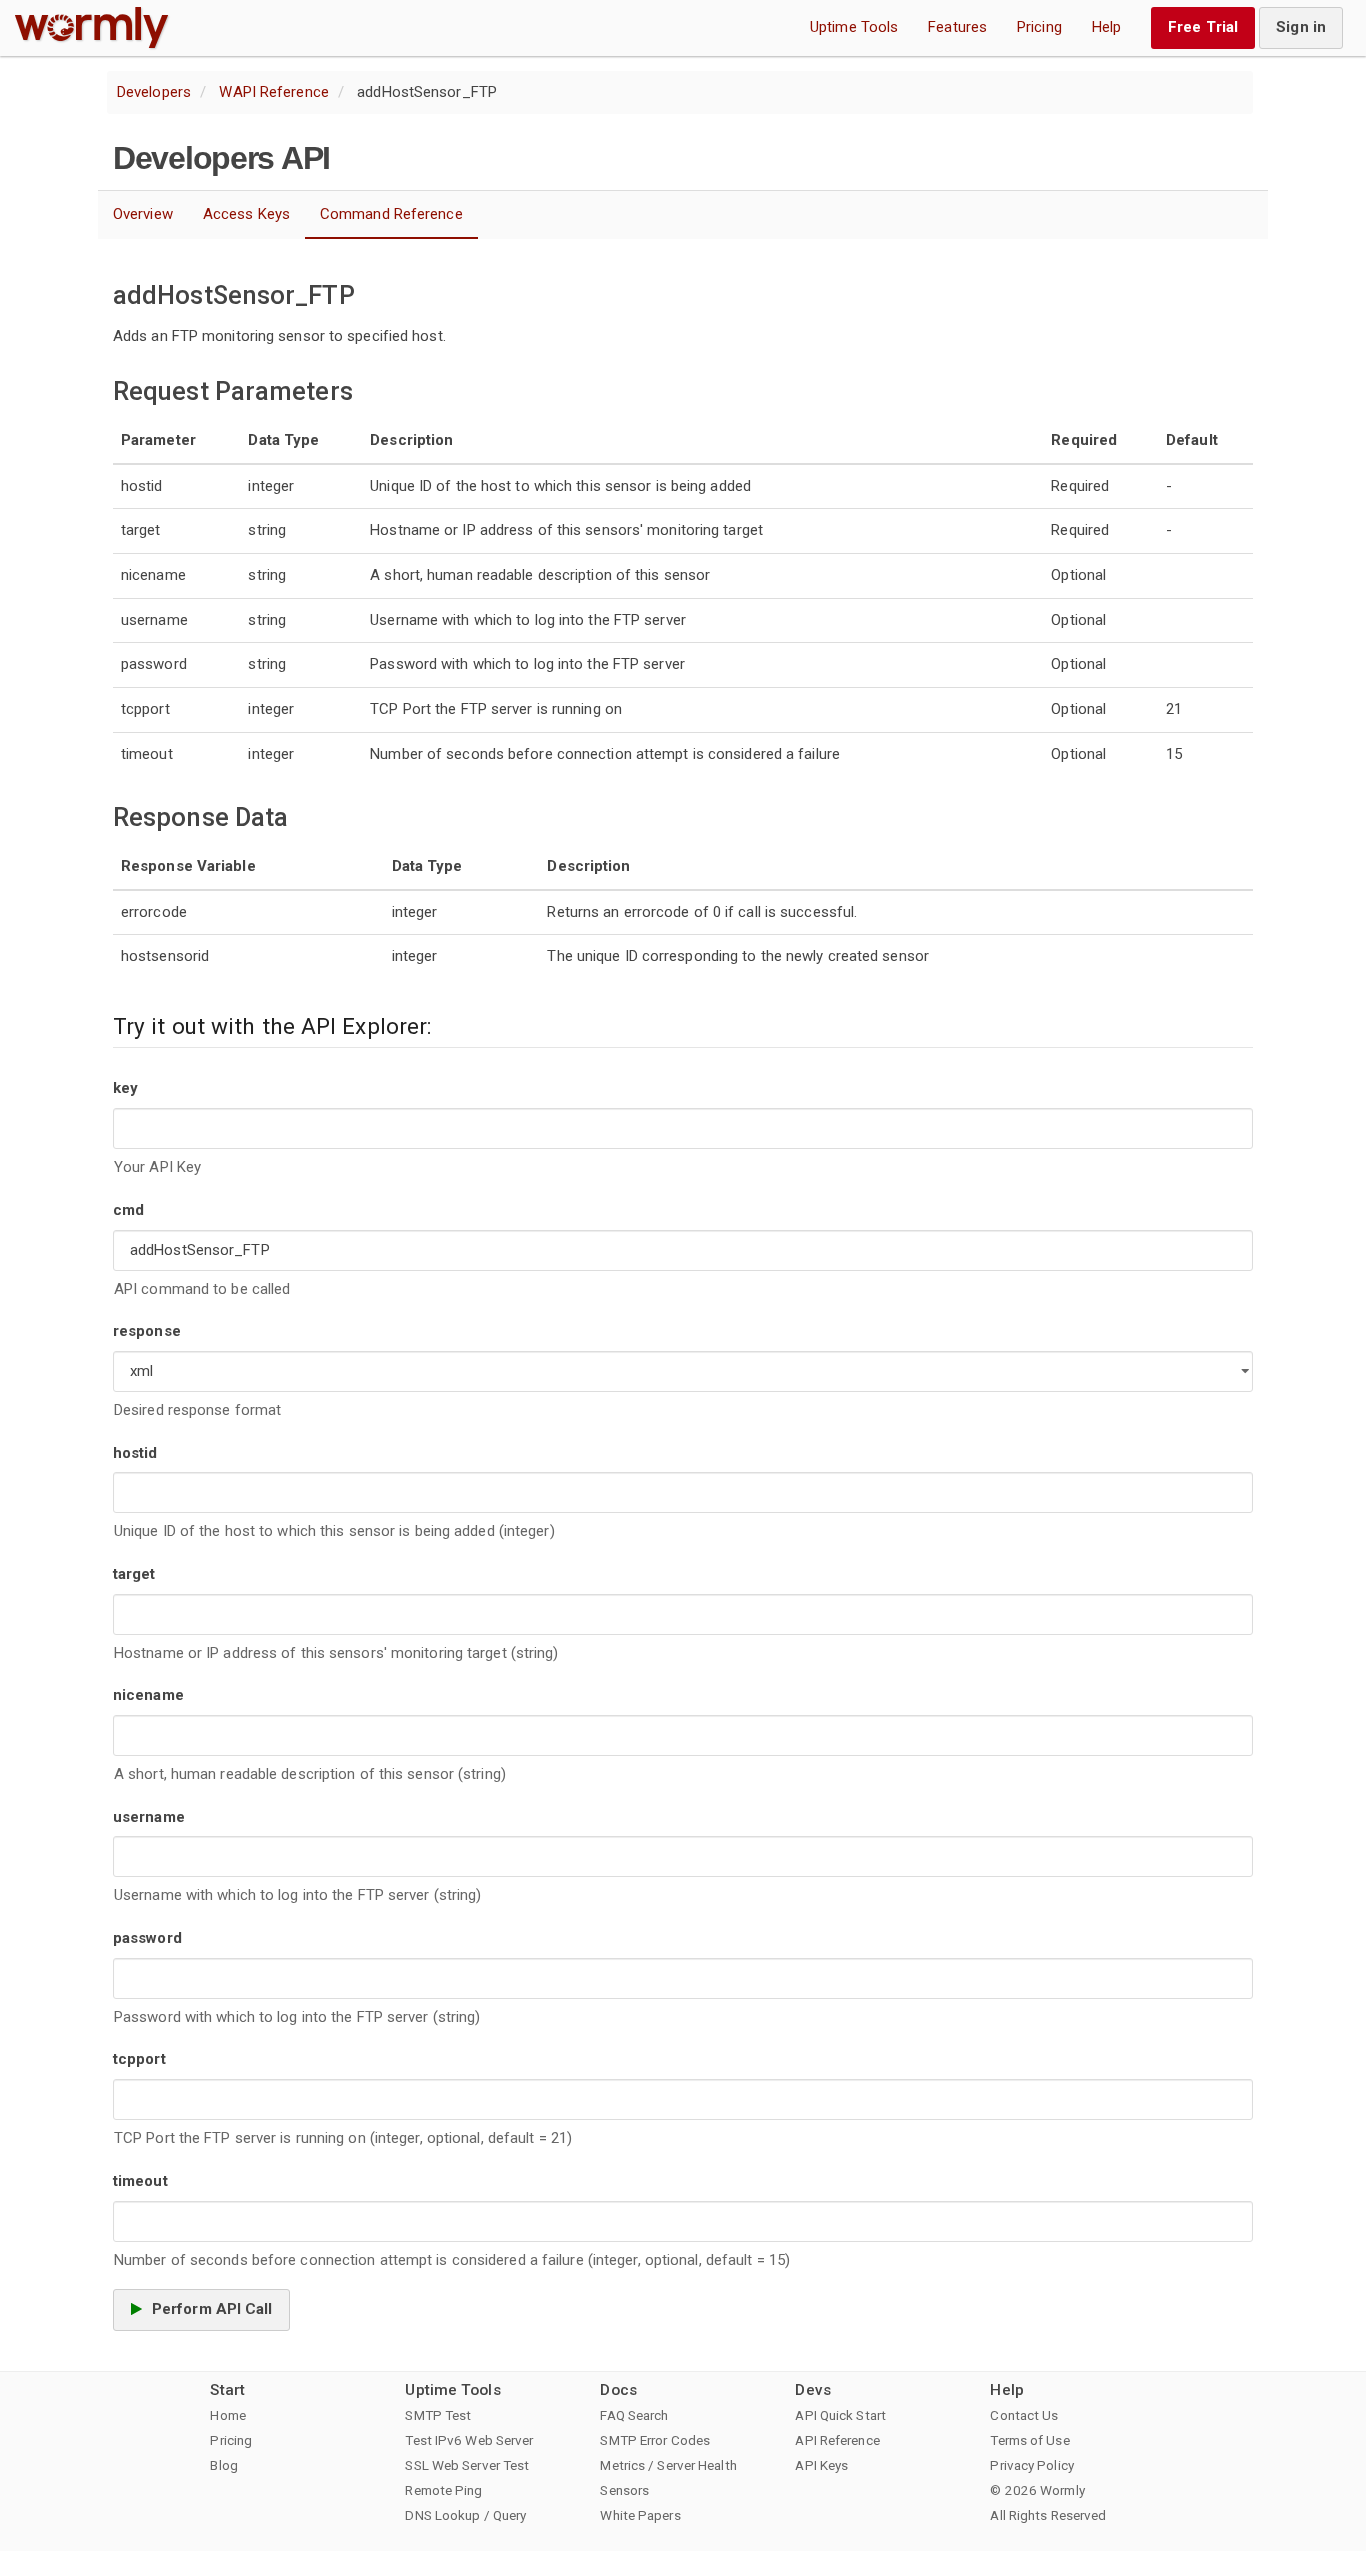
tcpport (139, 2059)
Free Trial (1203, 27)
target (134, 1574)
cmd (128, 1210)
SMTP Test (438, 2415)
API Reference (837, 2440)
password (147, 1938)
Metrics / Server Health (668, 2465)
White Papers (640, 2515)
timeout (140, 2181)
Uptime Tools (854, 27)
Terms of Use (1029, 2440)
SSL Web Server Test (467, 2465)
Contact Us (1024, 2415)
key (125, 1088)
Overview (143, 214)
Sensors (624, 2490)
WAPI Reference (273, 92)
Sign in (1301, 27)
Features (957, 27)
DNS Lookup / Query (465, 2515)
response (147, 1331)
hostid (135, 1453)
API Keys (821, 2465)
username (149, 1817)
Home (227, 2415)
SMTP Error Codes (655, 2440)
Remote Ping (443, 2490)
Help (1106, 27)
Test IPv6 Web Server (469, 2440)
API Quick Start (840, 2415)
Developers (154, 92)
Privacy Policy (1031, 2465)
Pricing (1039, 27)
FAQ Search (634, 2415)
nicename (148, 1695)
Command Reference (391, 214)
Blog (223, 2465)
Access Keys (246, 214)
